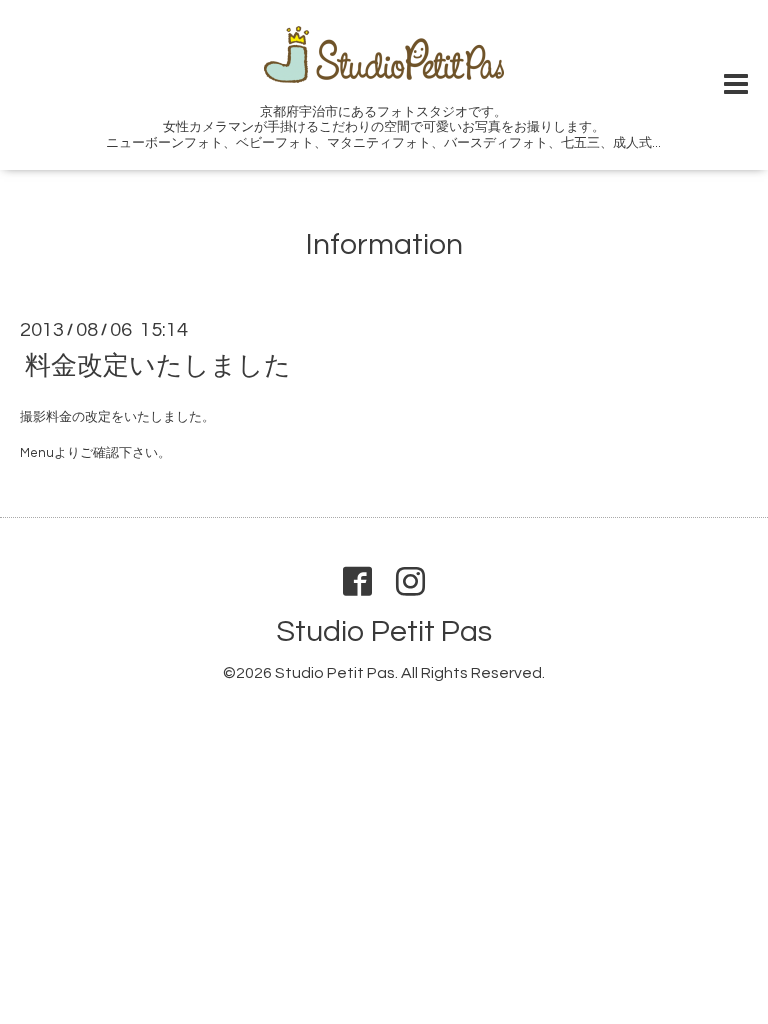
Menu (37, 453)
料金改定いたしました (158, 365)
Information (384, 244)
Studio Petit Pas (384, 631)
